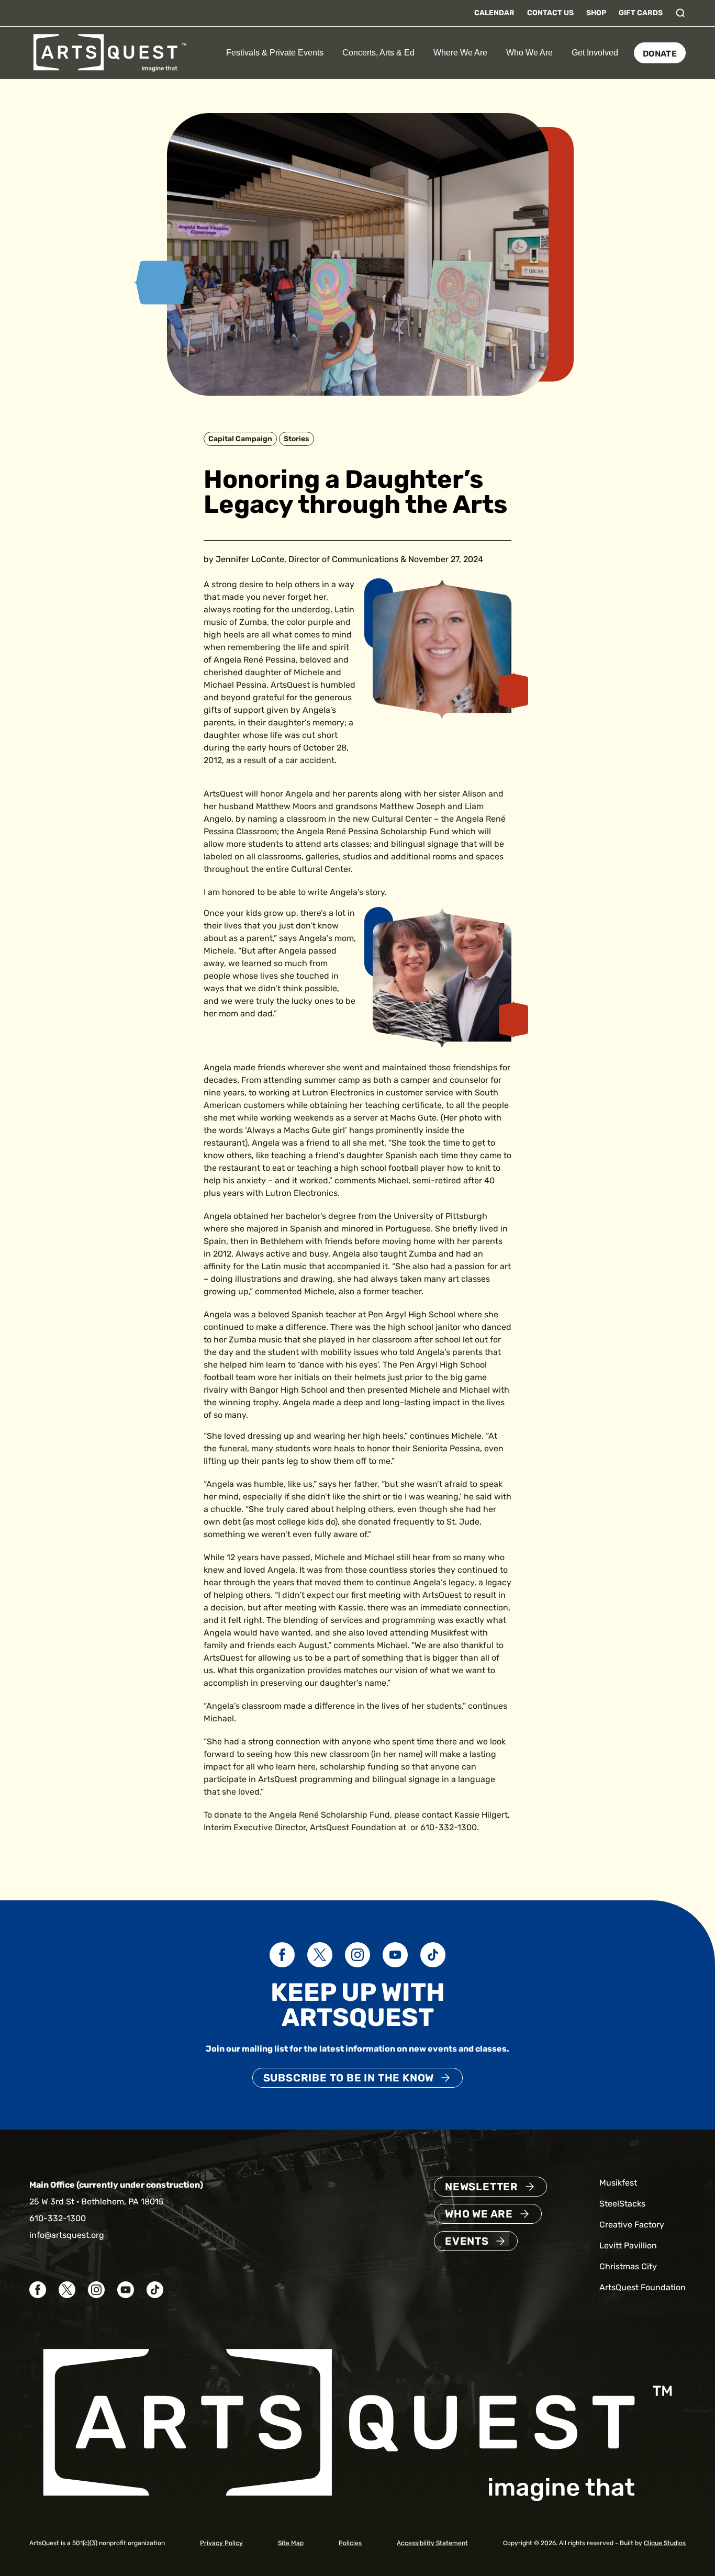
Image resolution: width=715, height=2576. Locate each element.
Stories (297, 439)
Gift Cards (641, 13)
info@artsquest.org (67, 2235)
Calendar (494, 13)
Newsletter (482, 2187)
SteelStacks (622, 2204)
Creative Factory (632, 2225)
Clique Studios (665, 2543)
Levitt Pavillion (628, 2245)
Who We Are (529, 53)
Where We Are (460, 53)
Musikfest (618, 2183)
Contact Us (550, 13)
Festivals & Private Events (275, 53)
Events (467, 2241)
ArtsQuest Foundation (643, 2287)
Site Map (291, 2543)
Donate (660, 54)
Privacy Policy (221, 2543)
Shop (596, 13)
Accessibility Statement (432, 2543)
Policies (350, 2543)
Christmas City (628, 2266)
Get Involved (595, 53)
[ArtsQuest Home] (110, 52)
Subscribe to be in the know (349, 2078)
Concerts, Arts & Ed (378, 53)
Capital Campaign (240, 439)
